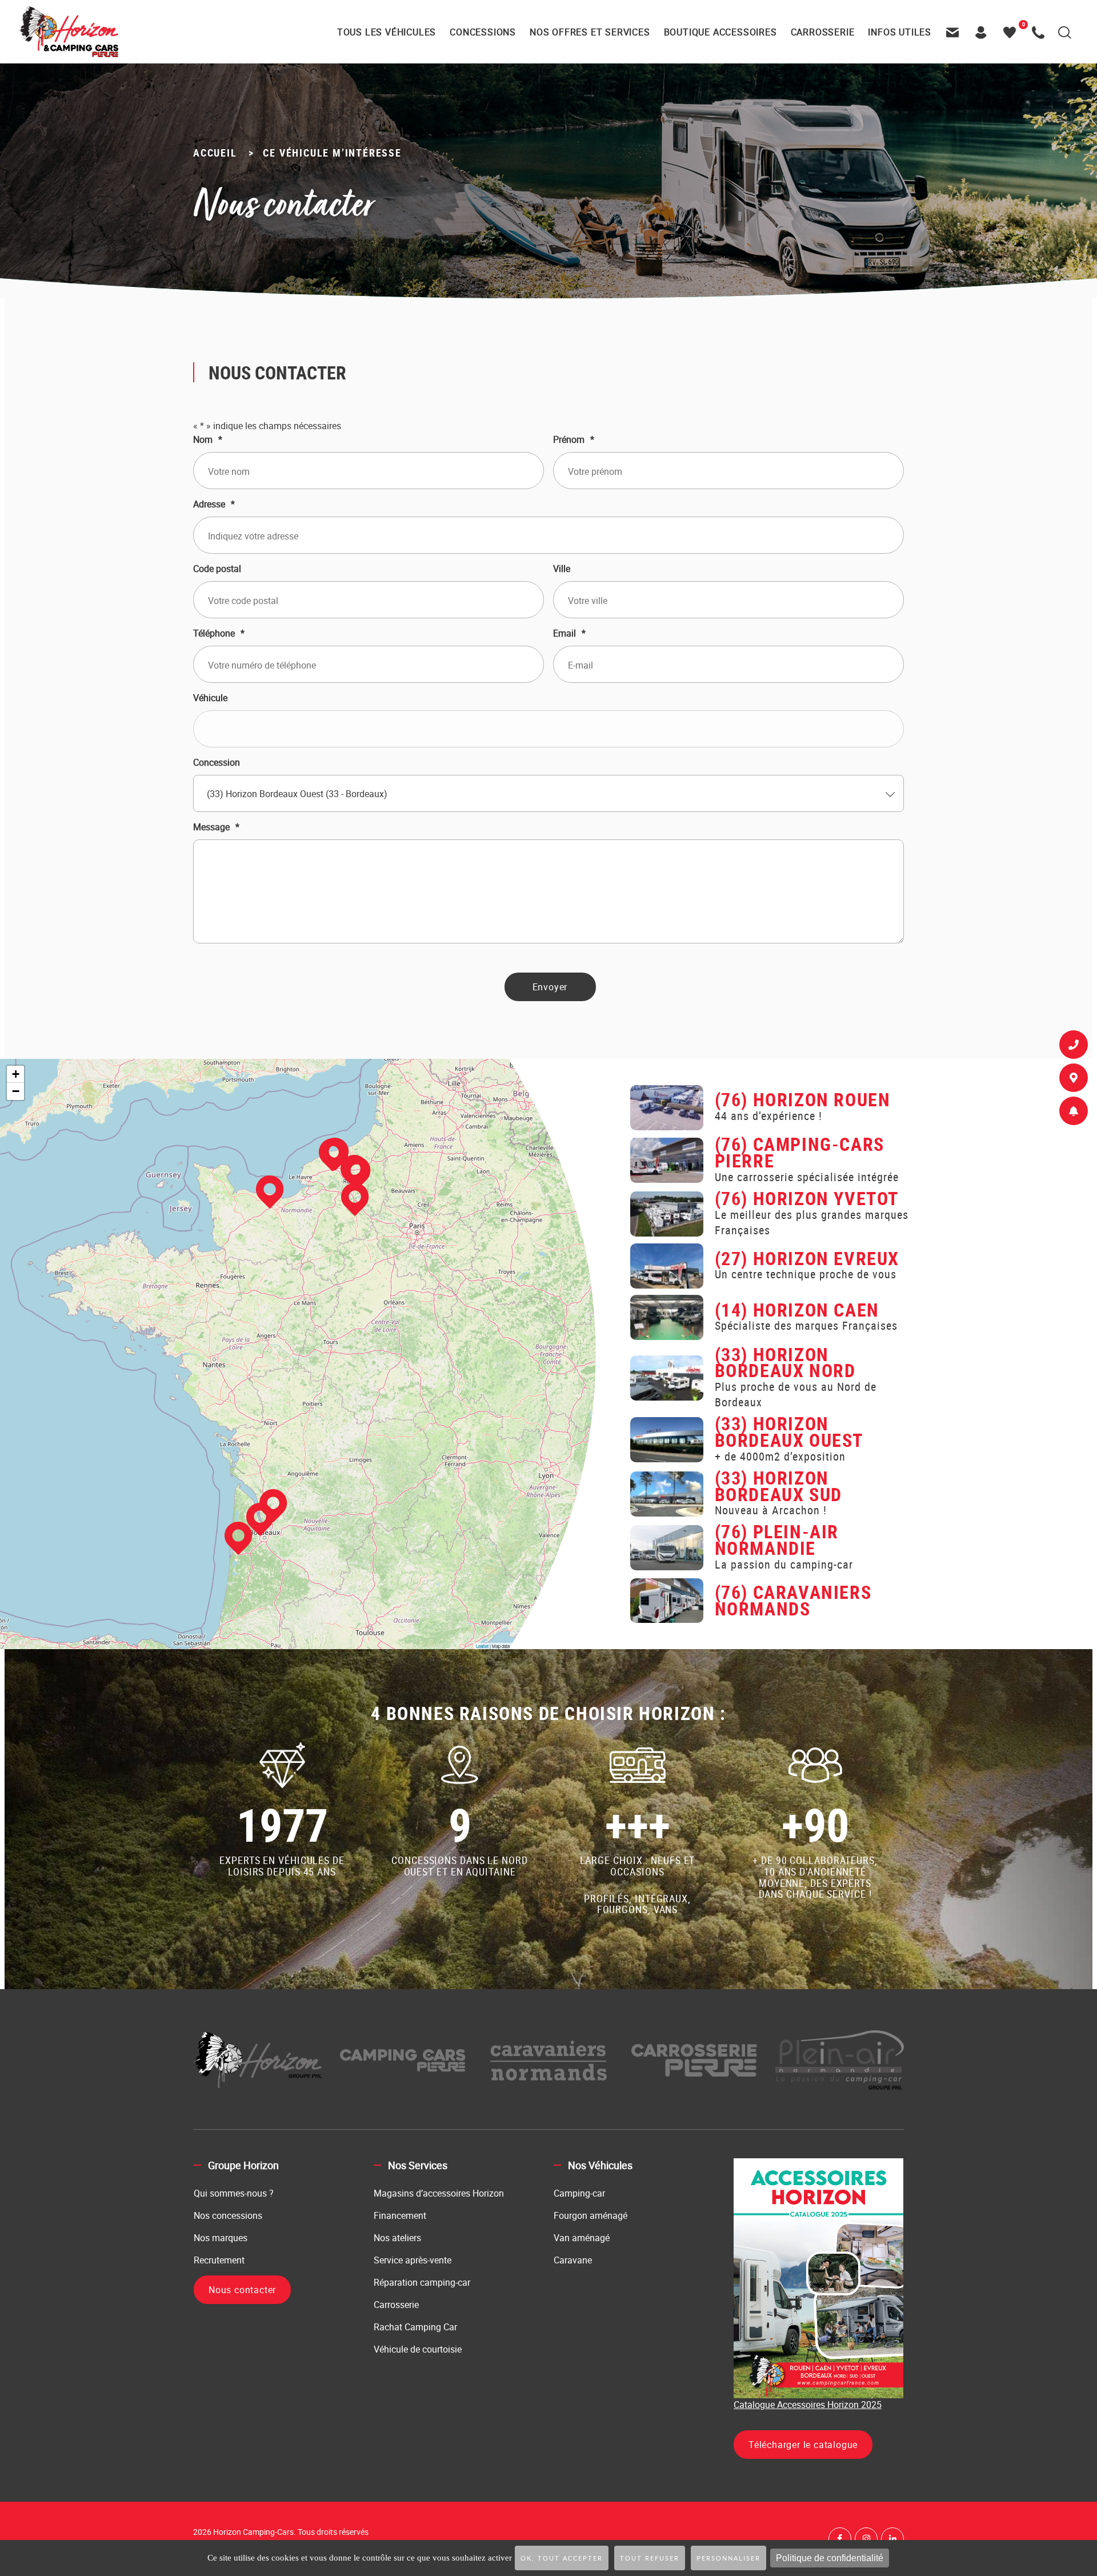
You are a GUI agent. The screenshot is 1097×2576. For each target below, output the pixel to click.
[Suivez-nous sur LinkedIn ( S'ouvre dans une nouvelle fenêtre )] (892, 2539)
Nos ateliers (397, 2238)
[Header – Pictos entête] (984, 32)
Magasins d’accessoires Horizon (439, 2193)
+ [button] (16, 1074)
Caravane (573, 2260)
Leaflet (482, 1646)
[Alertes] (1074, 1113)
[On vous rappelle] (1074, 1047)
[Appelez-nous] (1041, 32)
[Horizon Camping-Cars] (68, 31)
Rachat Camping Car (415, 2327)
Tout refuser (650, 2559)
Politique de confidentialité (830, 2558)
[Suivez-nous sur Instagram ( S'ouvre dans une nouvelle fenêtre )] (866, 2539)
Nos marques (221, 2238)
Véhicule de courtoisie (418, 2349)
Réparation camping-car (422, 2282)
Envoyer (550, 987)
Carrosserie (396, 2305)
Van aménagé (582, 2238)
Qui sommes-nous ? (234, 2193)
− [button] (16, 1091)
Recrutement (219, 2260)
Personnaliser (728, 2559)
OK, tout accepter (562, 2559)
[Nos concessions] (1074, 1080)
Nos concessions (228, 2215)
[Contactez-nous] (955, 32)
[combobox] (548, 793)
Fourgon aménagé (590, 2215)
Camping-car (579, 2193)
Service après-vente (413, 2260)
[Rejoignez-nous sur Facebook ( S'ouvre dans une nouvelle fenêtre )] (840, 2539)
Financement (400, 2215)
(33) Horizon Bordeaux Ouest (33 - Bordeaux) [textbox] (297, 794)
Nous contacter (242, 2290)
